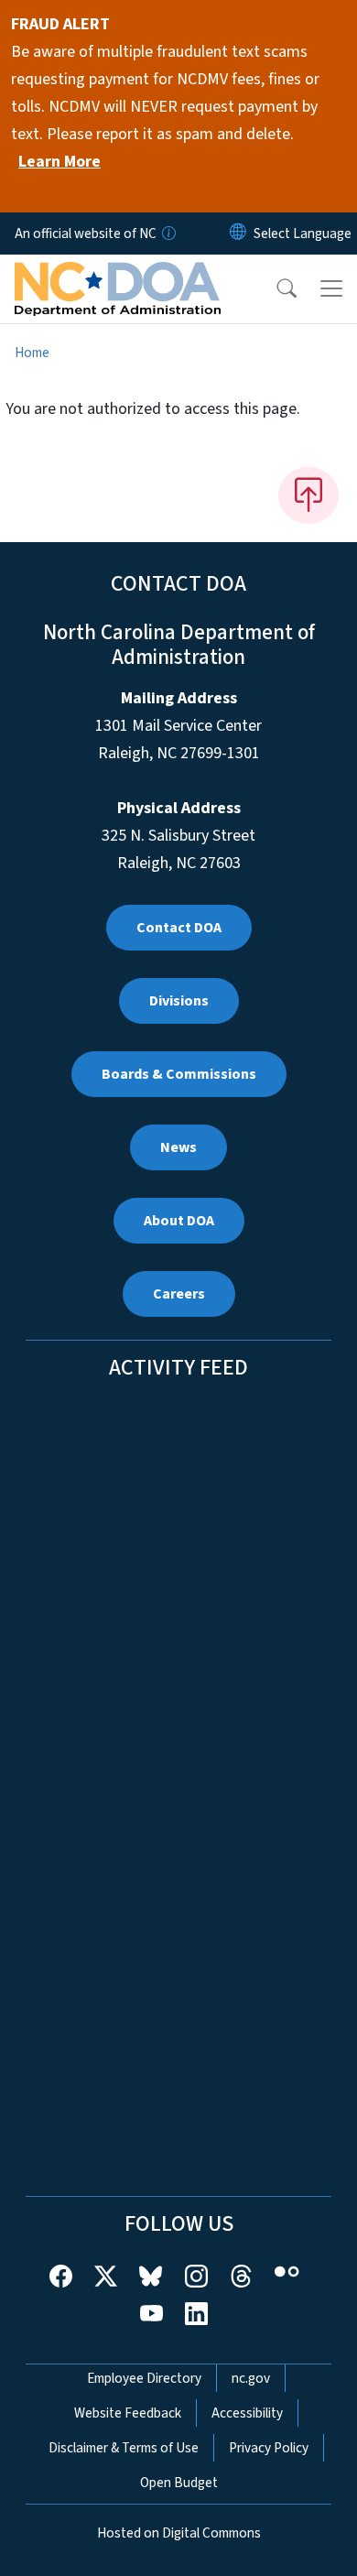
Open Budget (179, 2483)
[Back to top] (308, 495)
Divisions (179, 1001)
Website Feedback (128, 2413)
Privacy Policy (269, 2448)
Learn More (59, 162)
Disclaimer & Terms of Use (124, 2448)
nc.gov (251, 2378)
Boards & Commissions (179, 1074)
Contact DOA (179, 928)
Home (32, 353)
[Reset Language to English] (238, 234)
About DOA (179, 1221)
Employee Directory (144, 2378)
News (178, 1147)
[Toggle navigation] (331, 288)
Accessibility (247, 2413)
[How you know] (168, 234)
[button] (275, 288)
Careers (179, 1294)
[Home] (118, 276)
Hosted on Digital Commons (179, 2533)
